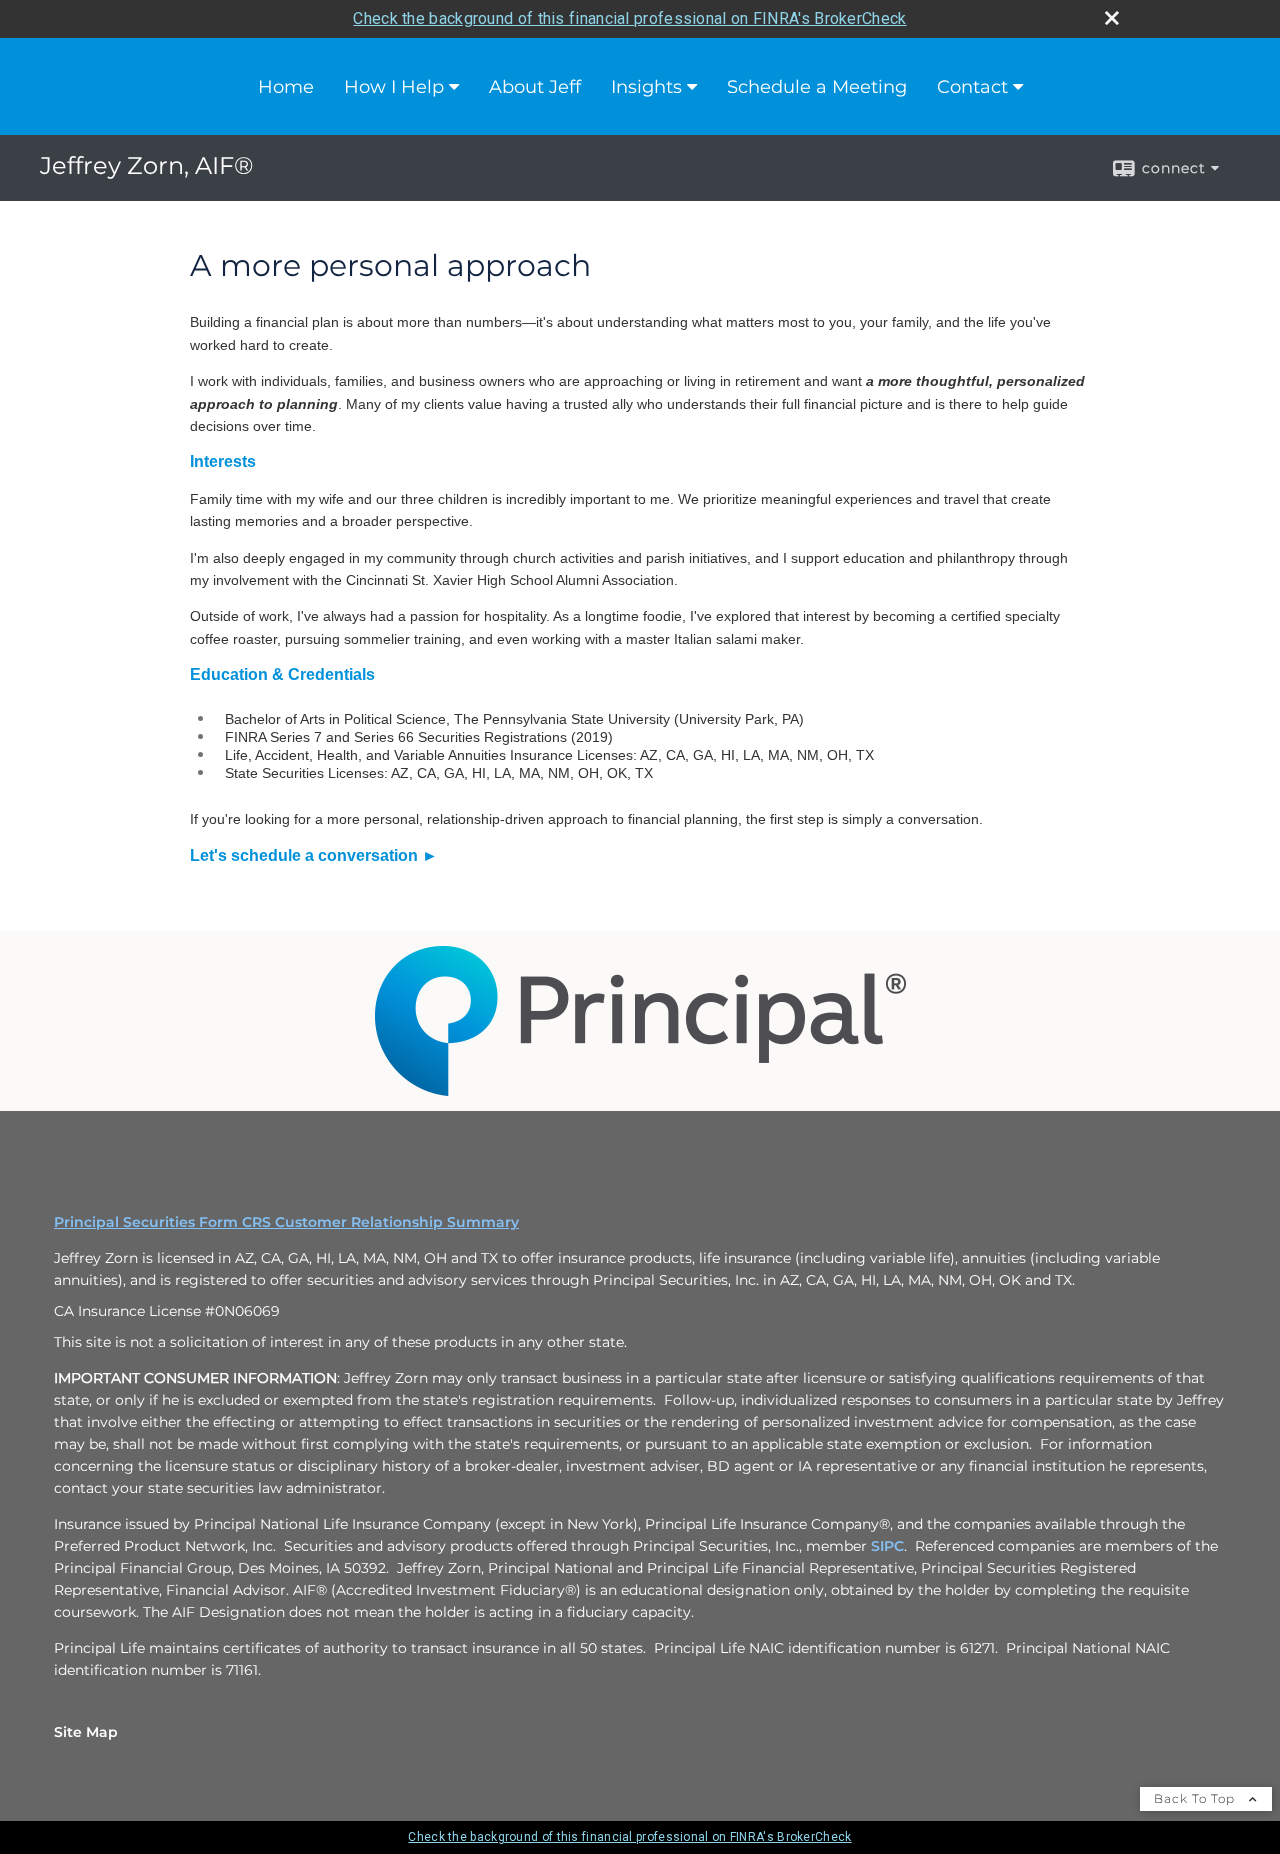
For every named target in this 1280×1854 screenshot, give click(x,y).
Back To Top (1196, 1798)
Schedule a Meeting (817, 87)
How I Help (394, 87)
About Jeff (535, 87)
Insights (646, 87)
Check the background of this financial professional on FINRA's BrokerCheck (629, 18)
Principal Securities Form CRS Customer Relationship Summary (286, 1222)
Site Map (86, 1732)
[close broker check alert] (1112, 18)
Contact (972, 87)
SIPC (887, 1546)
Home (286, 87)
